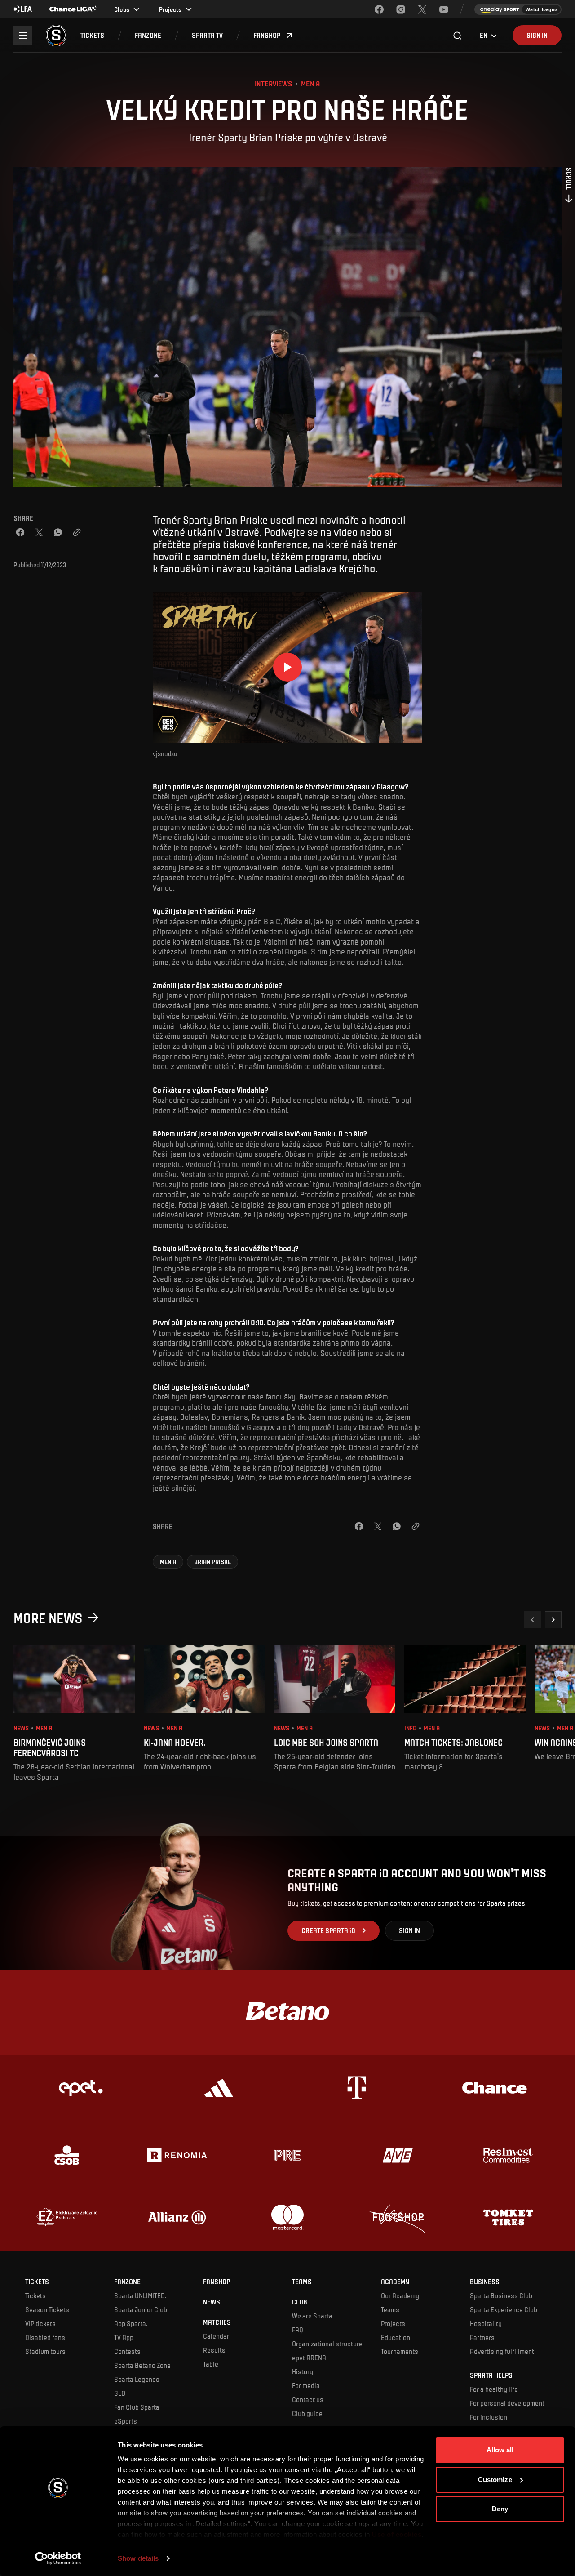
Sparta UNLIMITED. (140, 2295)
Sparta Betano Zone (142, 2365)
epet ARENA (309, 2358)
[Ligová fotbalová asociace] (23, 9)
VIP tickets (40, 2323)
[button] (92, 35)
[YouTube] (444, 9)
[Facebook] (379, 9)
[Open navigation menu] (23, 35)
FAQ (298, 2330)
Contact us (308, 2399)
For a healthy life (494, 2389)
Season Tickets (47, 2309)
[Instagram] (401, 9)
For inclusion (489, 2417)
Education (396, 2337)
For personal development (507, 2403)
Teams (390, 2309)
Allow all (500, 2450)
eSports (126, 2421)
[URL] (77, 532)
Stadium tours (45, 2351)
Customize (495, 2480)
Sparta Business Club (501, 2295)
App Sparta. (131, 2323)
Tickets (35, 2295)
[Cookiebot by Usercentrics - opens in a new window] (58, 2558)
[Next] (553, 1620)
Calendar (216, 2336)
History (303, 2371)
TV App (124, 2337)
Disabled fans (45, 2337)
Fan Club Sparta (137, 2407)
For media (306, 2385)
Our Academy (400, 2295)
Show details (138, 2558)
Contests (127, 2351)
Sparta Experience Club (504, 2309)
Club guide (307, 2413)
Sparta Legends (137, 2379)
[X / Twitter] (39, 532)
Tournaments (400, 2351)
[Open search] (458, 36)
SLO (120, 2393)
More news (48, 1618)
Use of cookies (396, 2534)
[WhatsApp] (58, 532)
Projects (393, 2323)
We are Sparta (312, 2316)
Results (214, 2350)
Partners (482, 2337)
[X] (422, 9)
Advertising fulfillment (502, 2351)
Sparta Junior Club (141, 2309)
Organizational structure (327, 2344)
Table (211, 2364)
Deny (500, 2509)
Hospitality (486, 2323)
